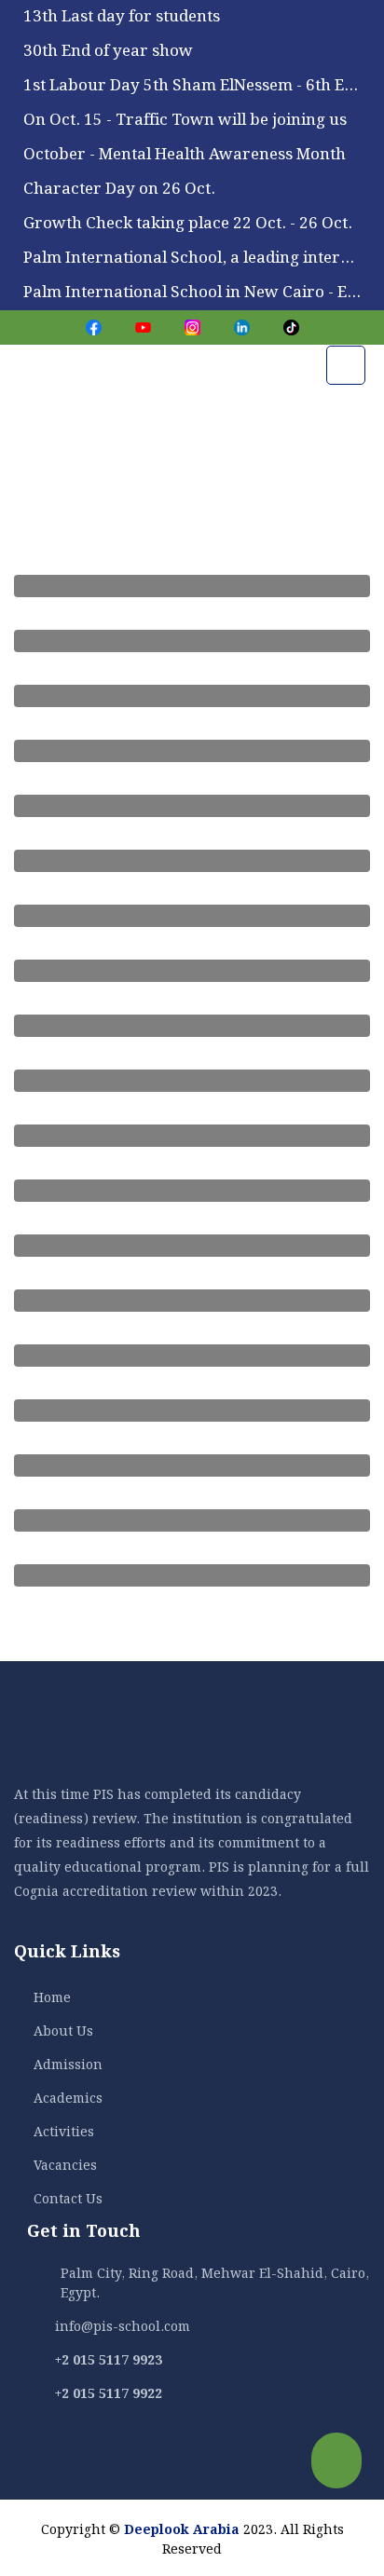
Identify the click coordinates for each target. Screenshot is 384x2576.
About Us (63, 2029)
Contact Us (68, 2197)
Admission (68, 2063)
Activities (64, 2130)
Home (52, 1996)
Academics (68, 2096)
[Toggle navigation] (346, 365)
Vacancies (65, 2163)
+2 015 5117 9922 (109, 2392)
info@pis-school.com (123, 2324)
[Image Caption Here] (192, 586)
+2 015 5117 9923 (109, 2358)
